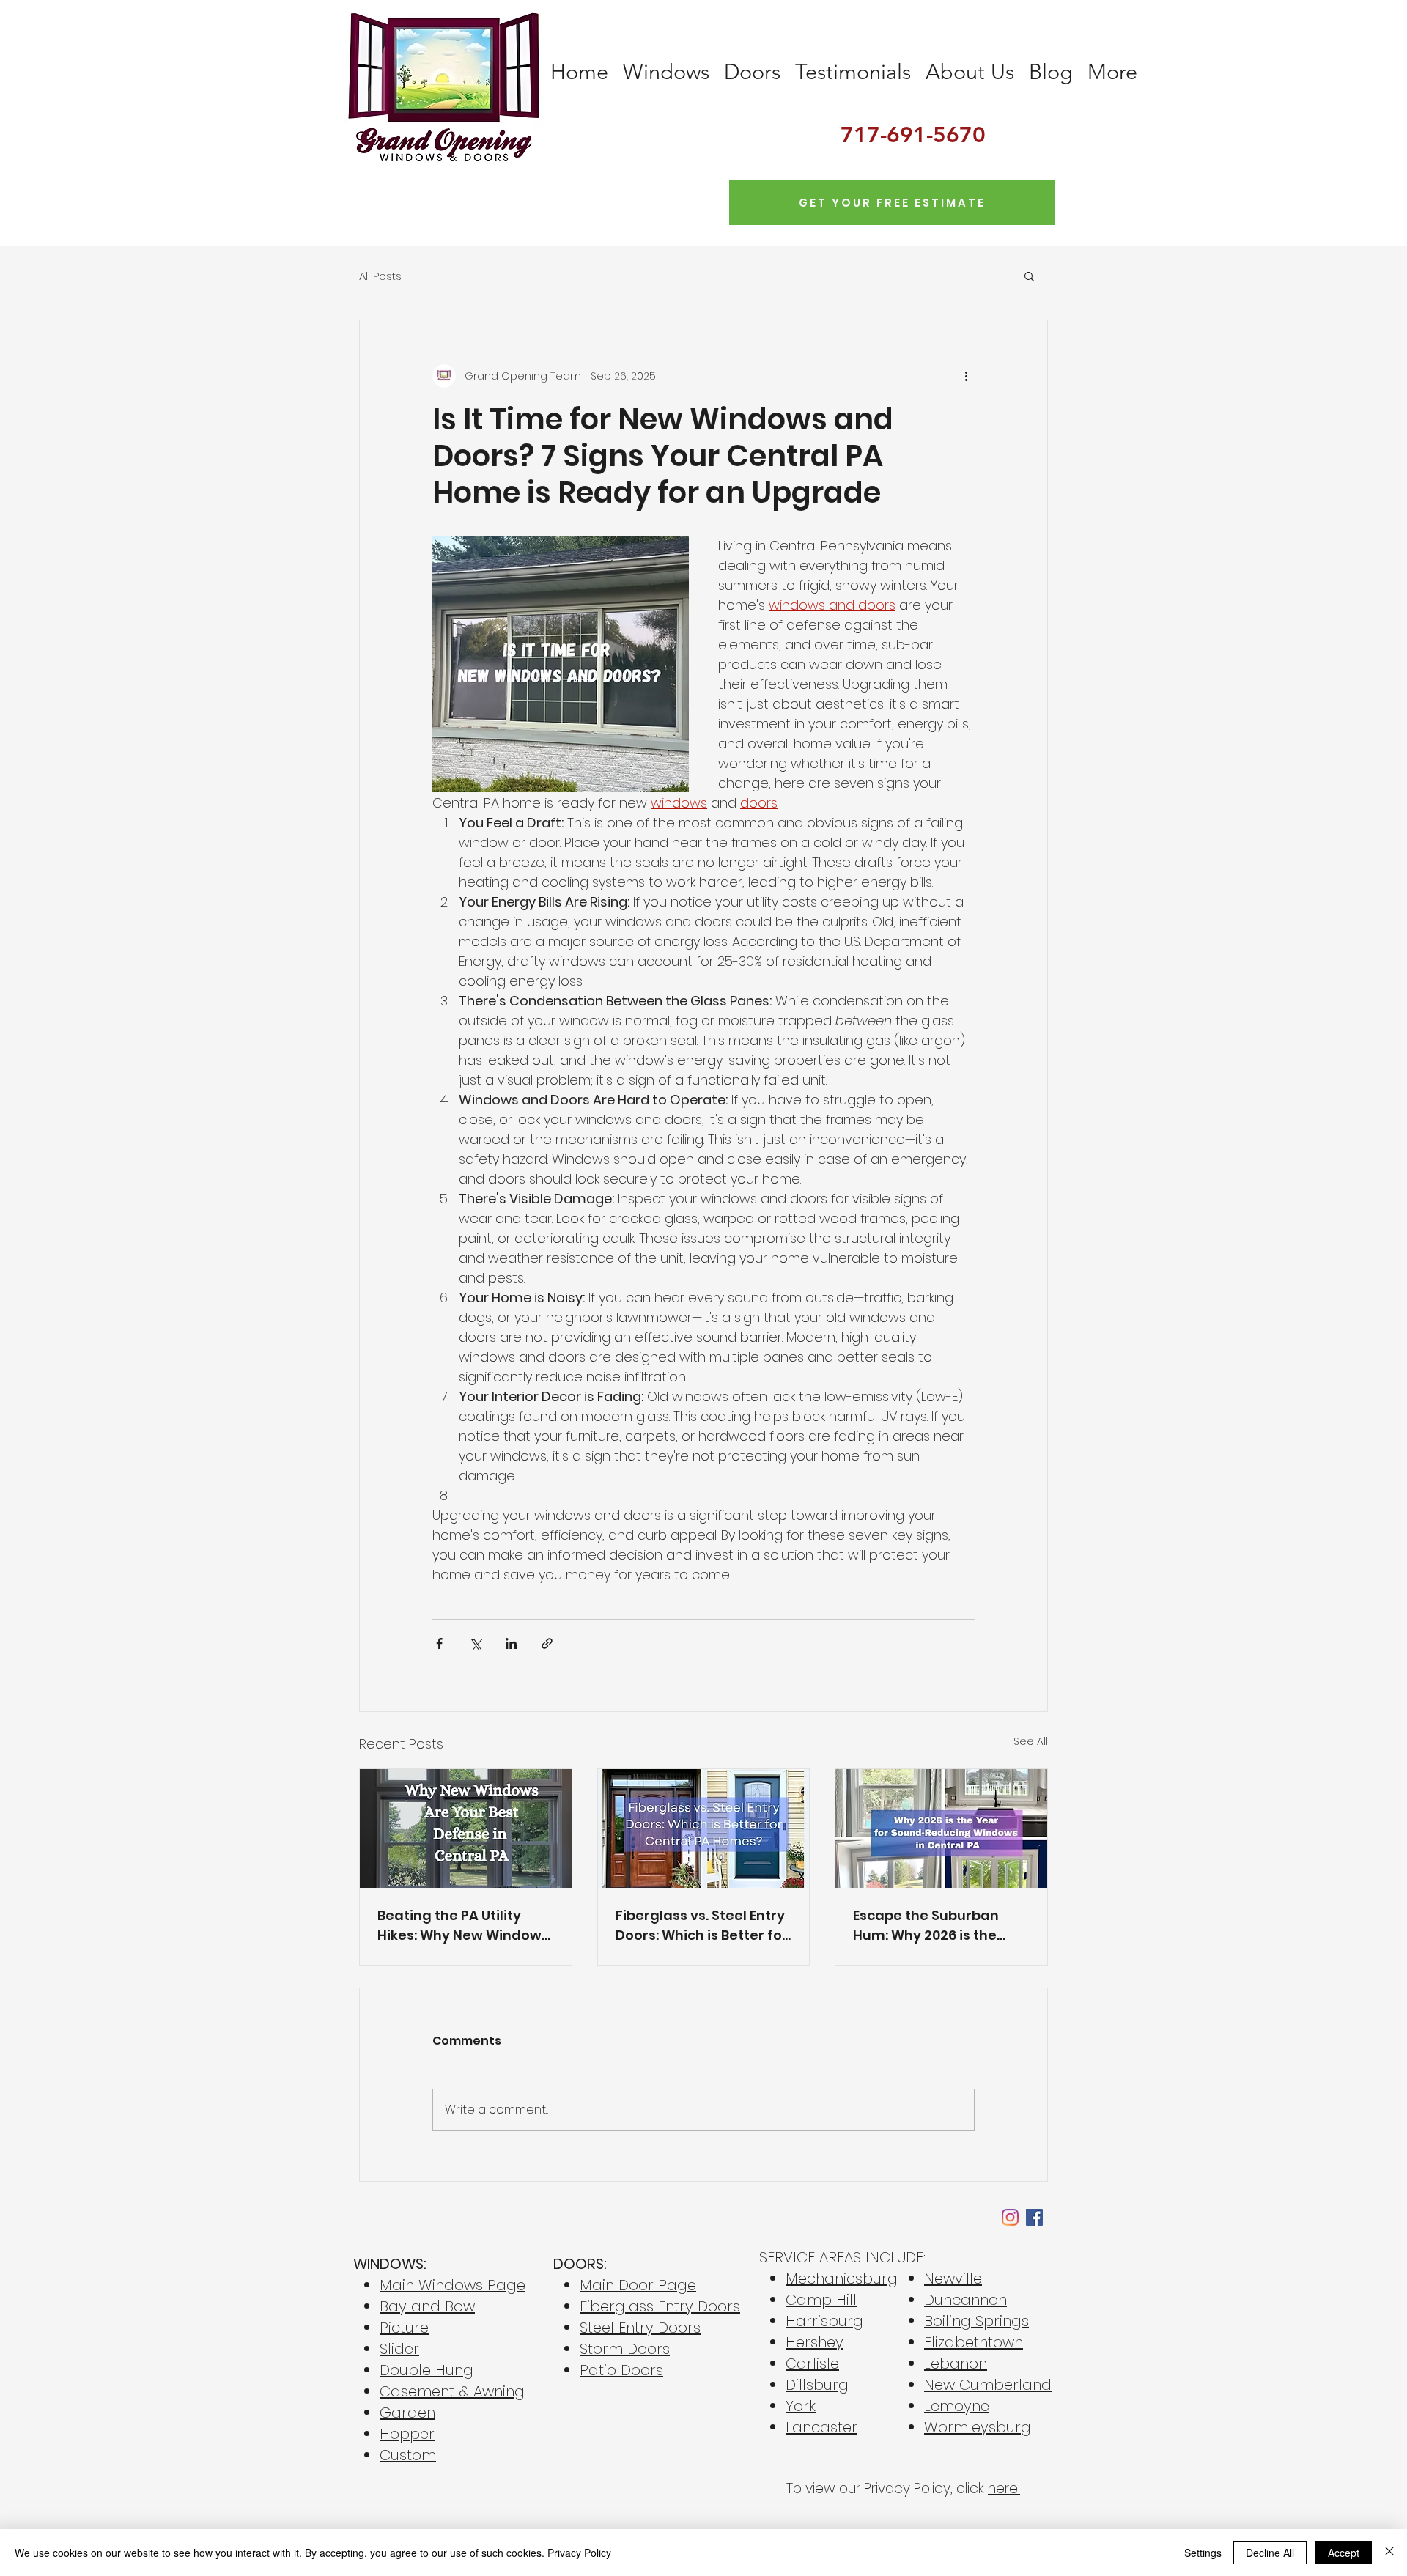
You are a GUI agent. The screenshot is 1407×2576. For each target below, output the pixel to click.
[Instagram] (1010, 2217)
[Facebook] (1034, 2217)
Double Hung (426, 2370)
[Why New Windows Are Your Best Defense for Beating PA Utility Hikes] (466, 1828)
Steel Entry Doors (640, 2328)
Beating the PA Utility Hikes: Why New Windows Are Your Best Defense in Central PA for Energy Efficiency (463, 1926)
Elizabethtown (974, 2342)
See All (1031, 1741)
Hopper (407, 2434)
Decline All (1270, 2553)
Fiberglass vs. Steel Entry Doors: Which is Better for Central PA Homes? (702, 1926)
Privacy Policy (579, 2553)
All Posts (380, 276)
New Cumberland (988, 2385)
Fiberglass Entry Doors (660, 2306)
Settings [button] (1203, 2553)
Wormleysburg (978, 2427)
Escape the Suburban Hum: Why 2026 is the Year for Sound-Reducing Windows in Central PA (941, 1926)
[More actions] (966, 376)
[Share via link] (547, 1643)
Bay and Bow (427, 2306)
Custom (408, 2455)
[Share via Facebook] (439, 1643)
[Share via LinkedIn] (511, 1643)
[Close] (1389, 2553)
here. (1004, 2488)
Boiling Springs (976, 2321)
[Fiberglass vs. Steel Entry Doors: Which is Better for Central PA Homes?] (704, 1828)
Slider (399, 2349)
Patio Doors (621, 2370)
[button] (1029, 276)
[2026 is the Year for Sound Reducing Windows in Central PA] (941, 1828)
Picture (404, 2328)
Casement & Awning (452, 2391)
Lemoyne (957, 2406)
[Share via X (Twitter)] (475, 1643)
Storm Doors (625, 2349)
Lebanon (956, 2363)
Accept (1344, 2553)
